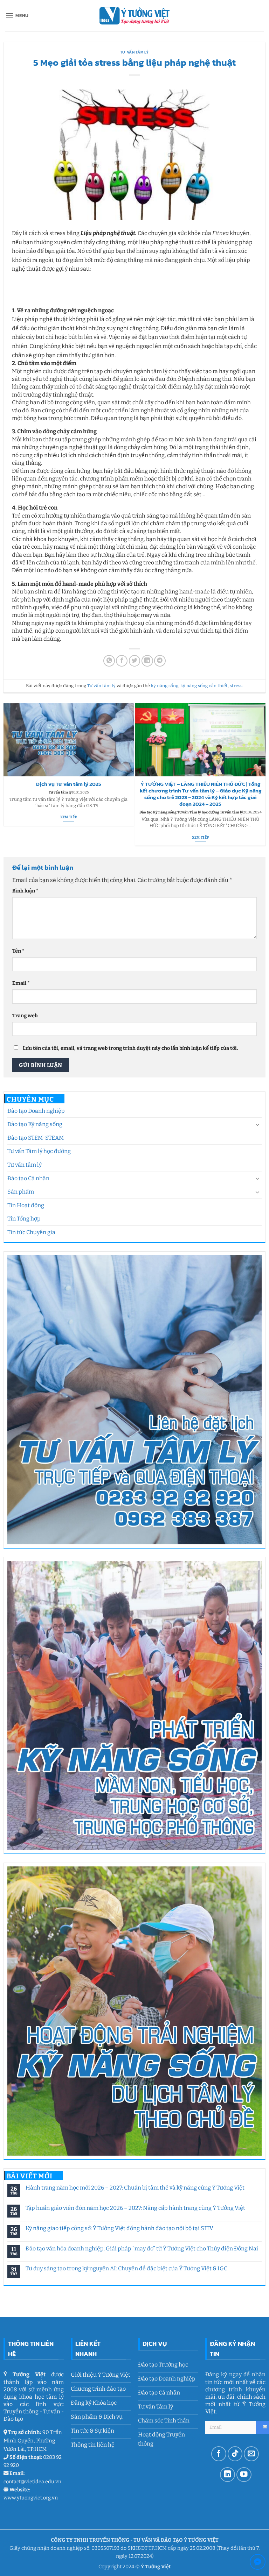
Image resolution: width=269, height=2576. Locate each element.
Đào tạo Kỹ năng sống (35, 1124)
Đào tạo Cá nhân (28, 1178)
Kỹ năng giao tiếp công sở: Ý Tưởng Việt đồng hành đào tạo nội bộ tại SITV (119, 2228)
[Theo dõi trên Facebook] (219, 2454)
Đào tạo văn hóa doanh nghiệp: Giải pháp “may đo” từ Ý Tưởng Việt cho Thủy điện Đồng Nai (142, 2248)
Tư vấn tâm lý (25, 1165)
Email (21, 983)
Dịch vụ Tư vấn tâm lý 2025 (69, 784)
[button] (17, 16)
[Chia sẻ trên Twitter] (135, 661)
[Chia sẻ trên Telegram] (160, 661)
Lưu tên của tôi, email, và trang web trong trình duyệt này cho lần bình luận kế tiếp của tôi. (130, 1048)
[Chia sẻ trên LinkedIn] (147, 661)
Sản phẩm (21, 1192)
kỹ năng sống (165, 686)
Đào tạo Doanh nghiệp (36, 1111)
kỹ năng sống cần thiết (204, 686)
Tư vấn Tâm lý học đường (39, 1151)
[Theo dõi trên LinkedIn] (227, 2475)
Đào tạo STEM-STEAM (36, 1138)
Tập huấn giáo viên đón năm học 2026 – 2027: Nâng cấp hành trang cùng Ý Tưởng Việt (135, 2208)
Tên (18, 951)
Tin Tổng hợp (24, 1219)
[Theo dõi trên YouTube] (244, 2475)
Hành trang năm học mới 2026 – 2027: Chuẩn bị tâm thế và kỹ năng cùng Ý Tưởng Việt (135, 2188)
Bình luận (25, 891)
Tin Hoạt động (26, 1205)
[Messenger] (258, 2563)
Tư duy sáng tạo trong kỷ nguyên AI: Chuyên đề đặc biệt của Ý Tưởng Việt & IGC (126, 2268)
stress (236, 686)
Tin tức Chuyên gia (31, 1232)
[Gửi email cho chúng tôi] (251, 2454)
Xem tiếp (69, 817)
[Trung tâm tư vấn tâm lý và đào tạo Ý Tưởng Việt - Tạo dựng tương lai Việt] (134, 16)
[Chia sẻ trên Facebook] (122, 661)
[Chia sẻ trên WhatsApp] (109, 661)
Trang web (25, 1016)
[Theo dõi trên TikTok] (235, 2454)
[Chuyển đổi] (257, 1124)
